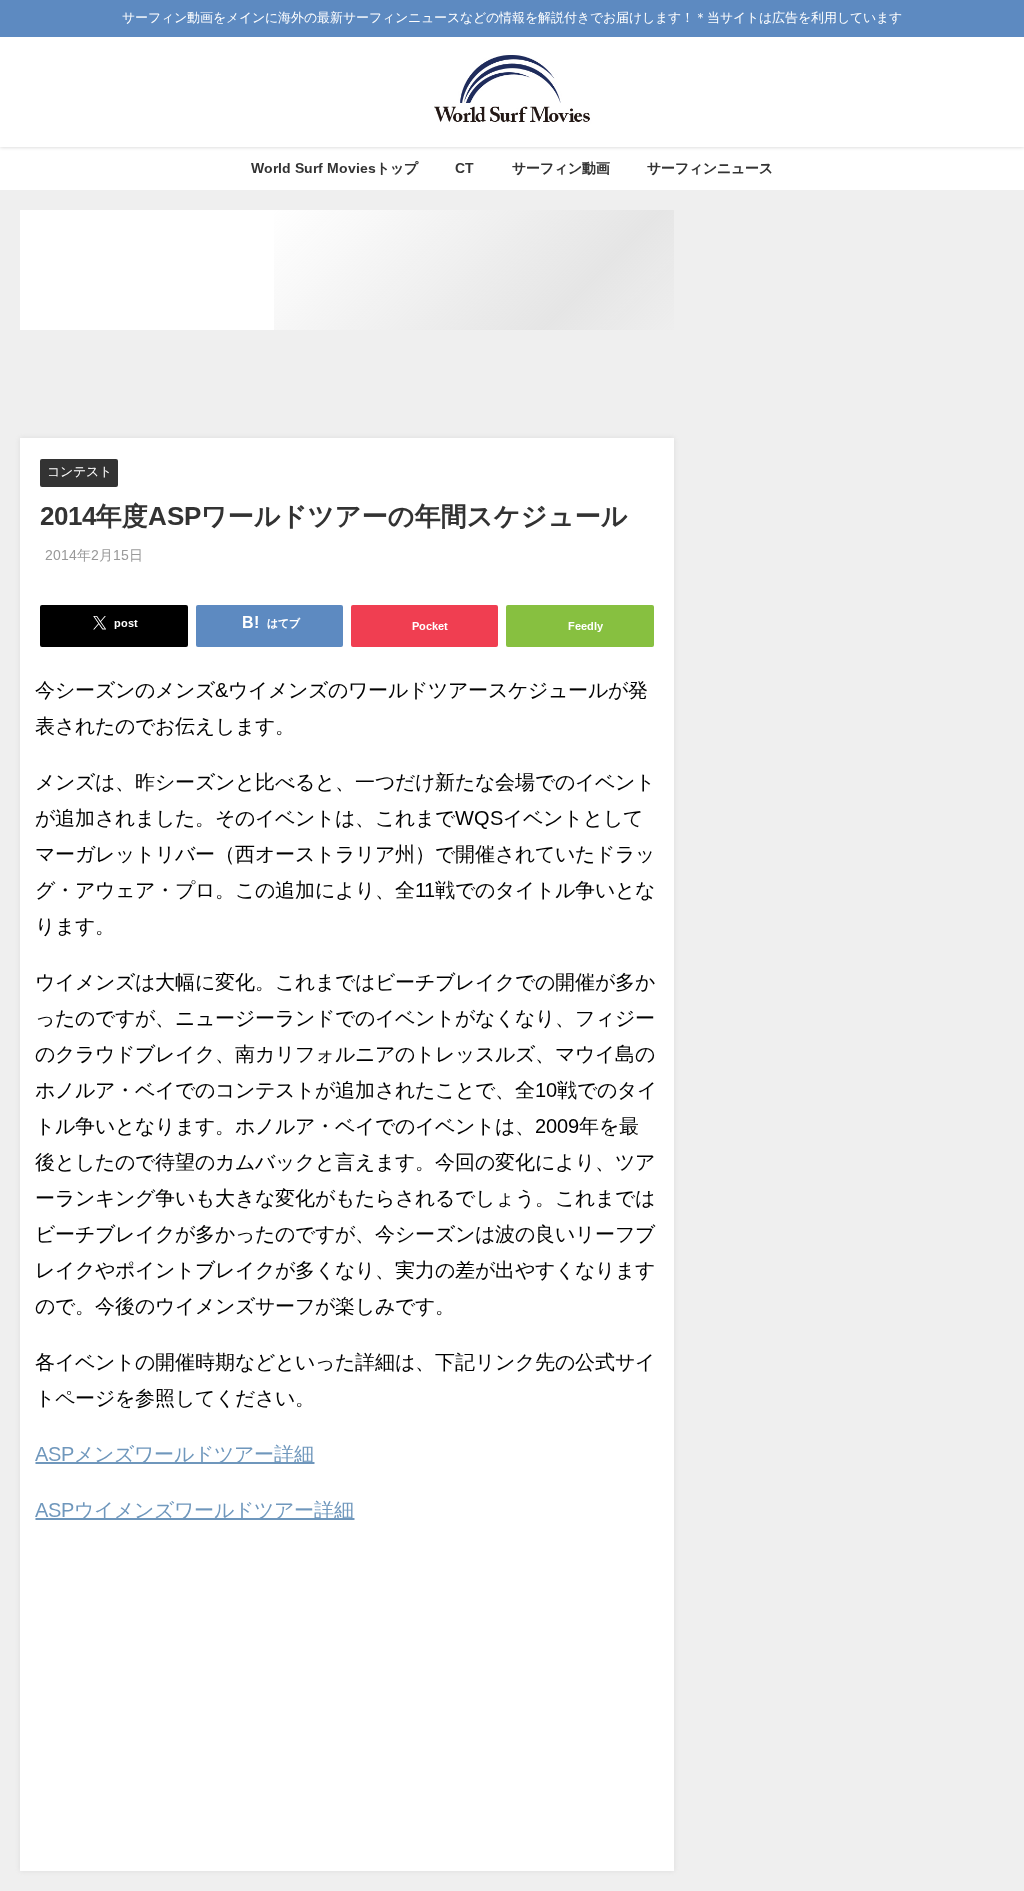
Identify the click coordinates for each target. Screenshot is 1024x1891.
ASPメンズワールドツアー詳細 (174, 1454)
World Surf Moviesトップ (334, 168)
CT (464, 168)
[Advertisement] (384, 385)
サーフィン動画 (561, 168)
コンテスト (79, 472)
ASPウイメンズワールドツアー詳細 (194, 1510)
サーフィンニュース (710, 168)
